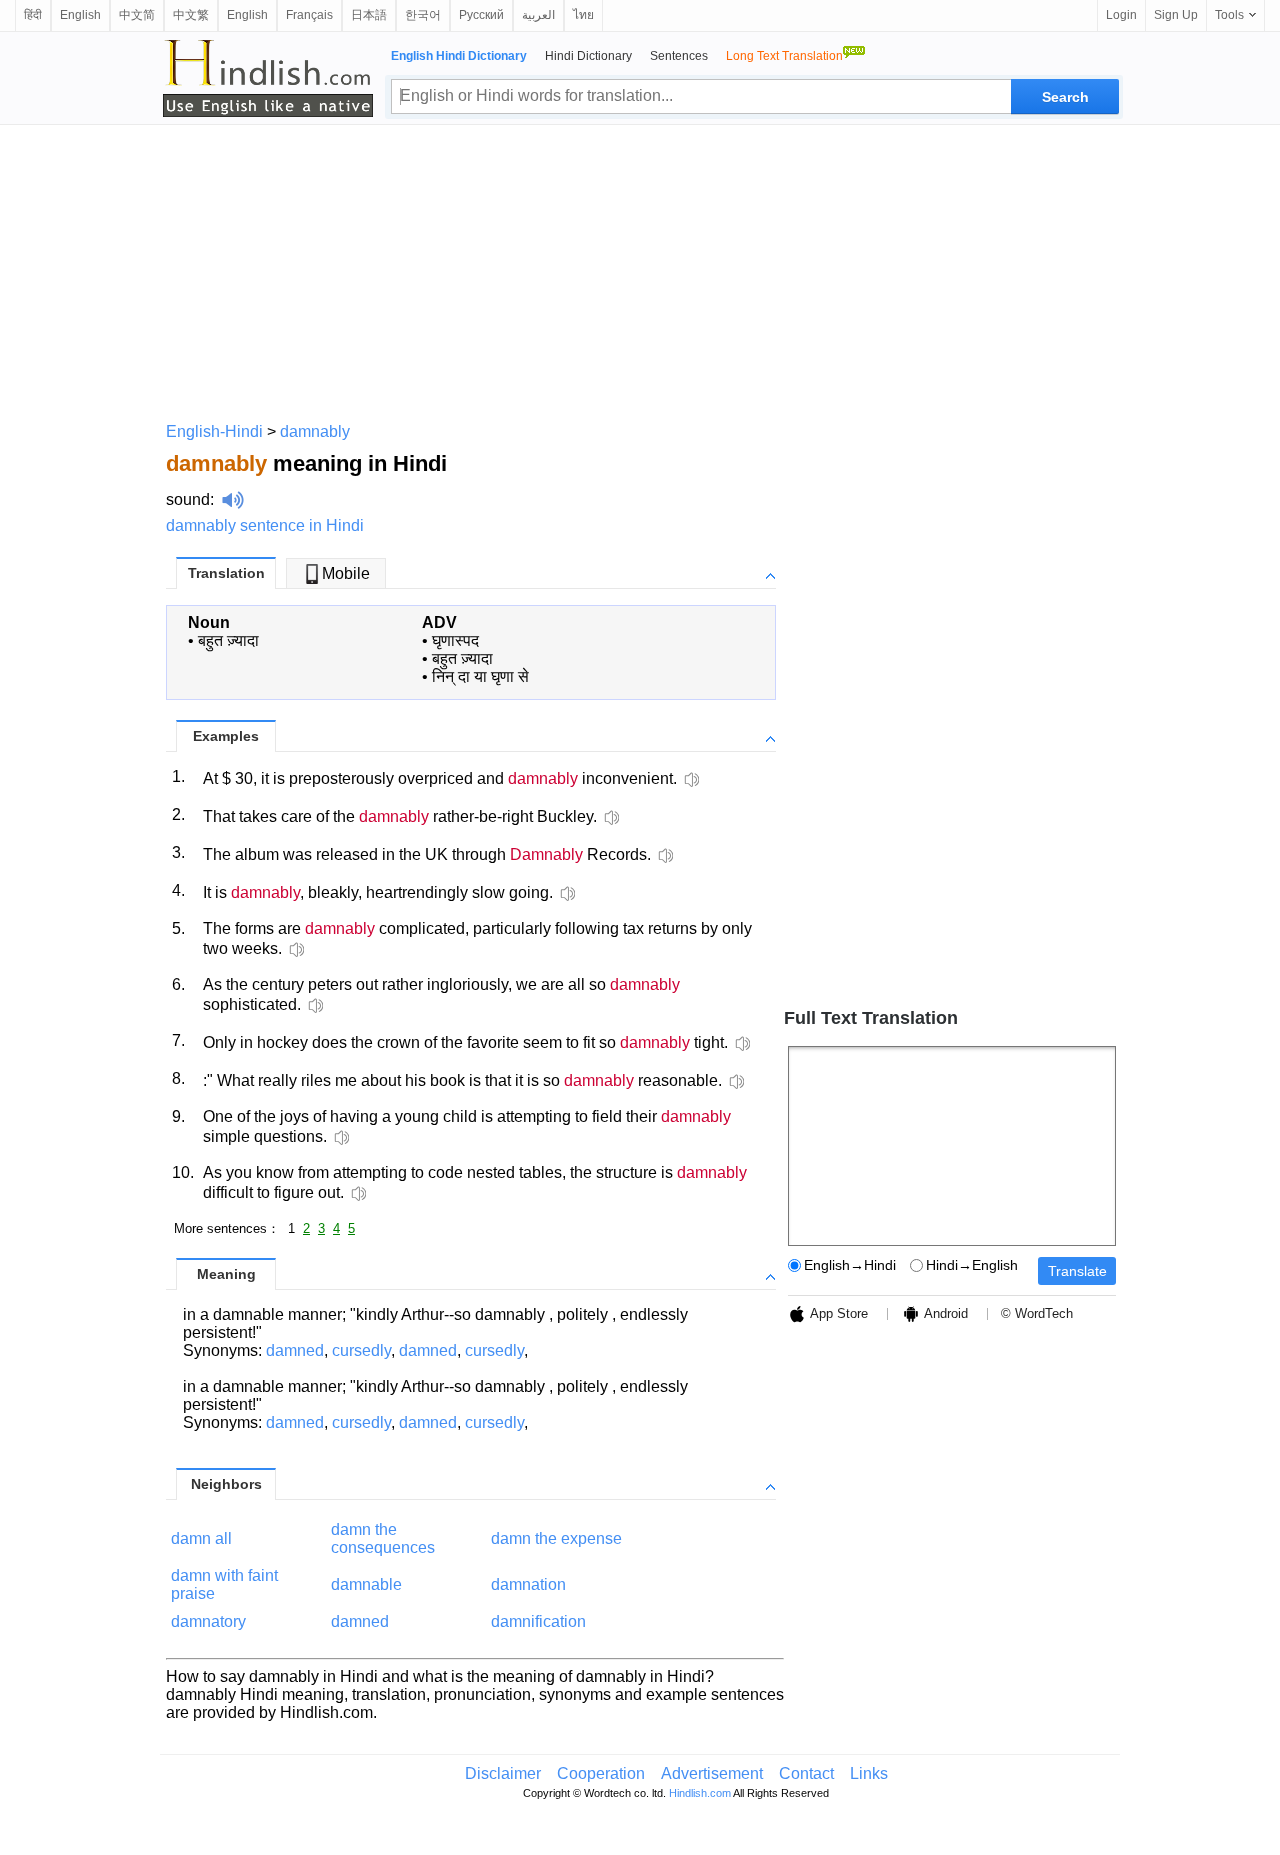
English (80, 15)
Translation (226, 573)
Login (1121, 15)
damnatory (208, 1621)
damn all (201, 1538)
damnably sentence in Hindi (265, 525)
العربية (538, 15)
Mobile (346, 573)
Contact (806, 1773)
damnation (528, 1584)
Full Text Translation (871, 1018)
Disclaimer (503, 1773)
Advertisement (712, 1773)
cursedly (361, 1350)
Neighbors (226, 1484)
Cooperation (601, 1773)
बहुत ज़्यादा (228, 640)
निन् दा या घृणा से (480, 676)
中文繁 (191, 15)
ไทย (583, 15)
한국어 (423, 15)
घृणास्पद (455, 640)
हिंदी (33, 15)
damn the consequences (383, 1538)
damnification (538, 1621)
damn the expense (556, 1538)
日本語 (369, 15)
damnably (315, 431)
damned (295, 1350)
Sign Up (1176, 15)
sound (188, 499)
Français (309, 15)
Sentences (679, 56)
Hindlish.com (700, 1793)
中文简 (137, 15)
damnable (366, 1584)
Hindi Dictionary (588, 56)
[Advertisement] (640, 270)
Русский (481, 15)
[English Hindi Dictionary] (268, 78)
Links (869, 1773)
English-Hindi (214, 431)
